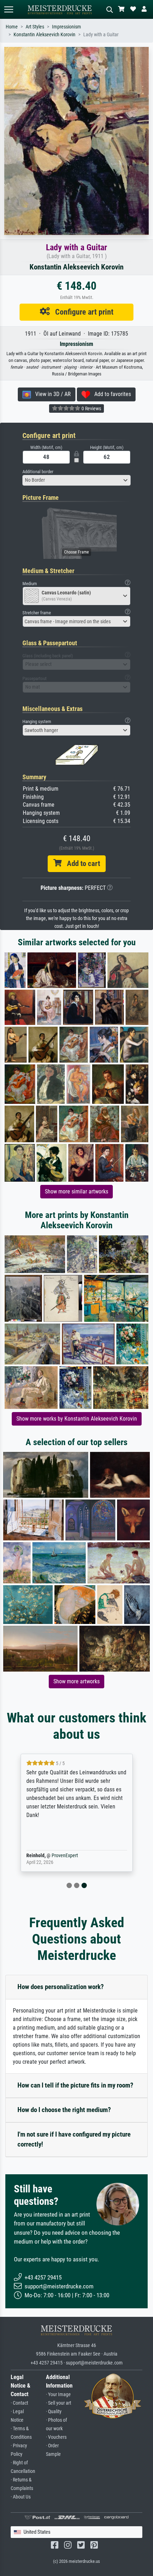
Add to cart (81, 864)
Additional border (38, 472)
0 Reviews (91, 408)
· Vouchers (56, 2437)
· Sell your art (59, 2403)
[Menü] (9, 9)
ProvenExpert (65, 1856)
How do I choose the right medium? (64, 2110)
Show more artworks (76, 1681)
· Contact (19, 2403)
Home (12, 27)
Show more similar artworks (76, 1191)
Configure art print (82, 312)
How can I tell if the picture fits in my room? (75, 2085)
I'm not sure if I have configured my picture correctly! (74, 2139)
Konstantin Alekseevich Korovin (44, 35)
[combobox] (76, 480)
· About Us (21, 2497)
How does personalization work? (61, 1987)
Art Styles (35, 27)
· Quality (54, 2412)
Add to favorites (110, 394)
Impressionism (67, 27)
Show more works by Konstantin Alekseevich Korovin (77, 1419)
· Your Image (58, 2395)
